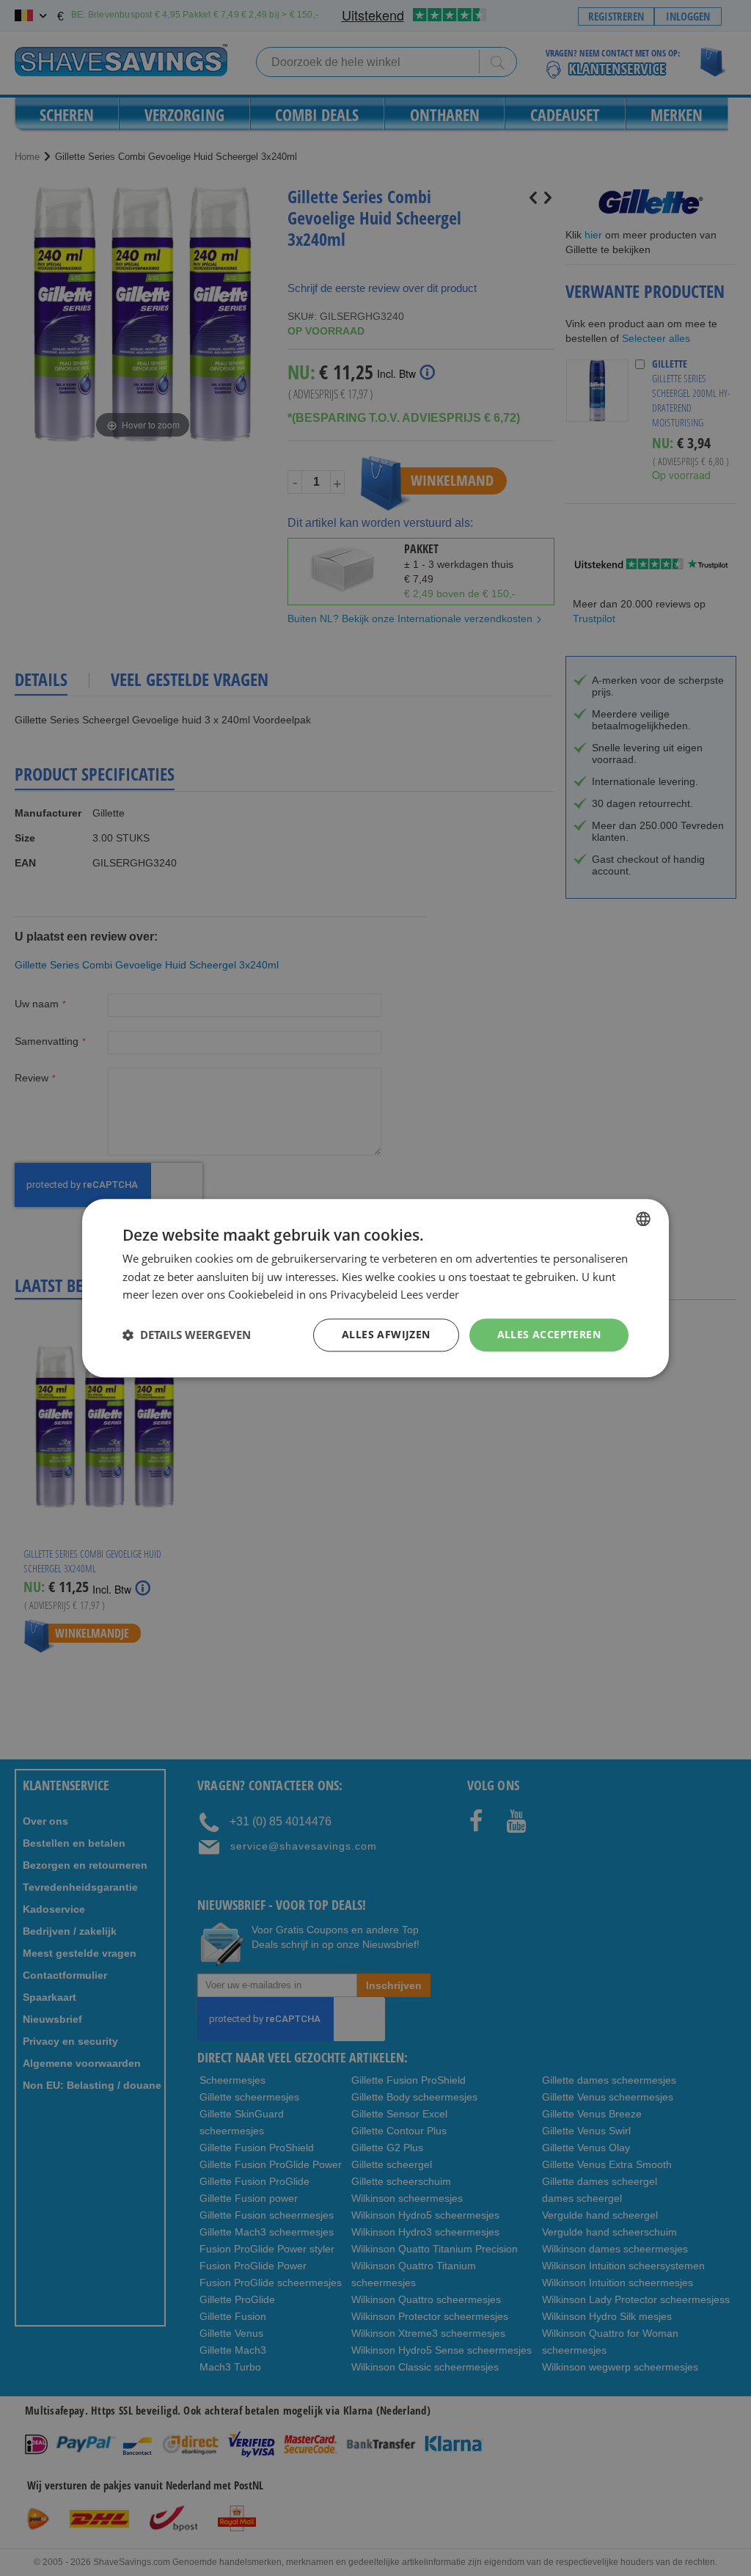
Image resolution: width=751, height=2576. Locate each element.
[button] (187, 1335)
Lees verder (430, 1295)
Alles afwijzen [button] (386, 1334)
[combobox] (643, 1219)
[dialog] (375, 1288)
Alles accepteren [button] (549, 1334)
